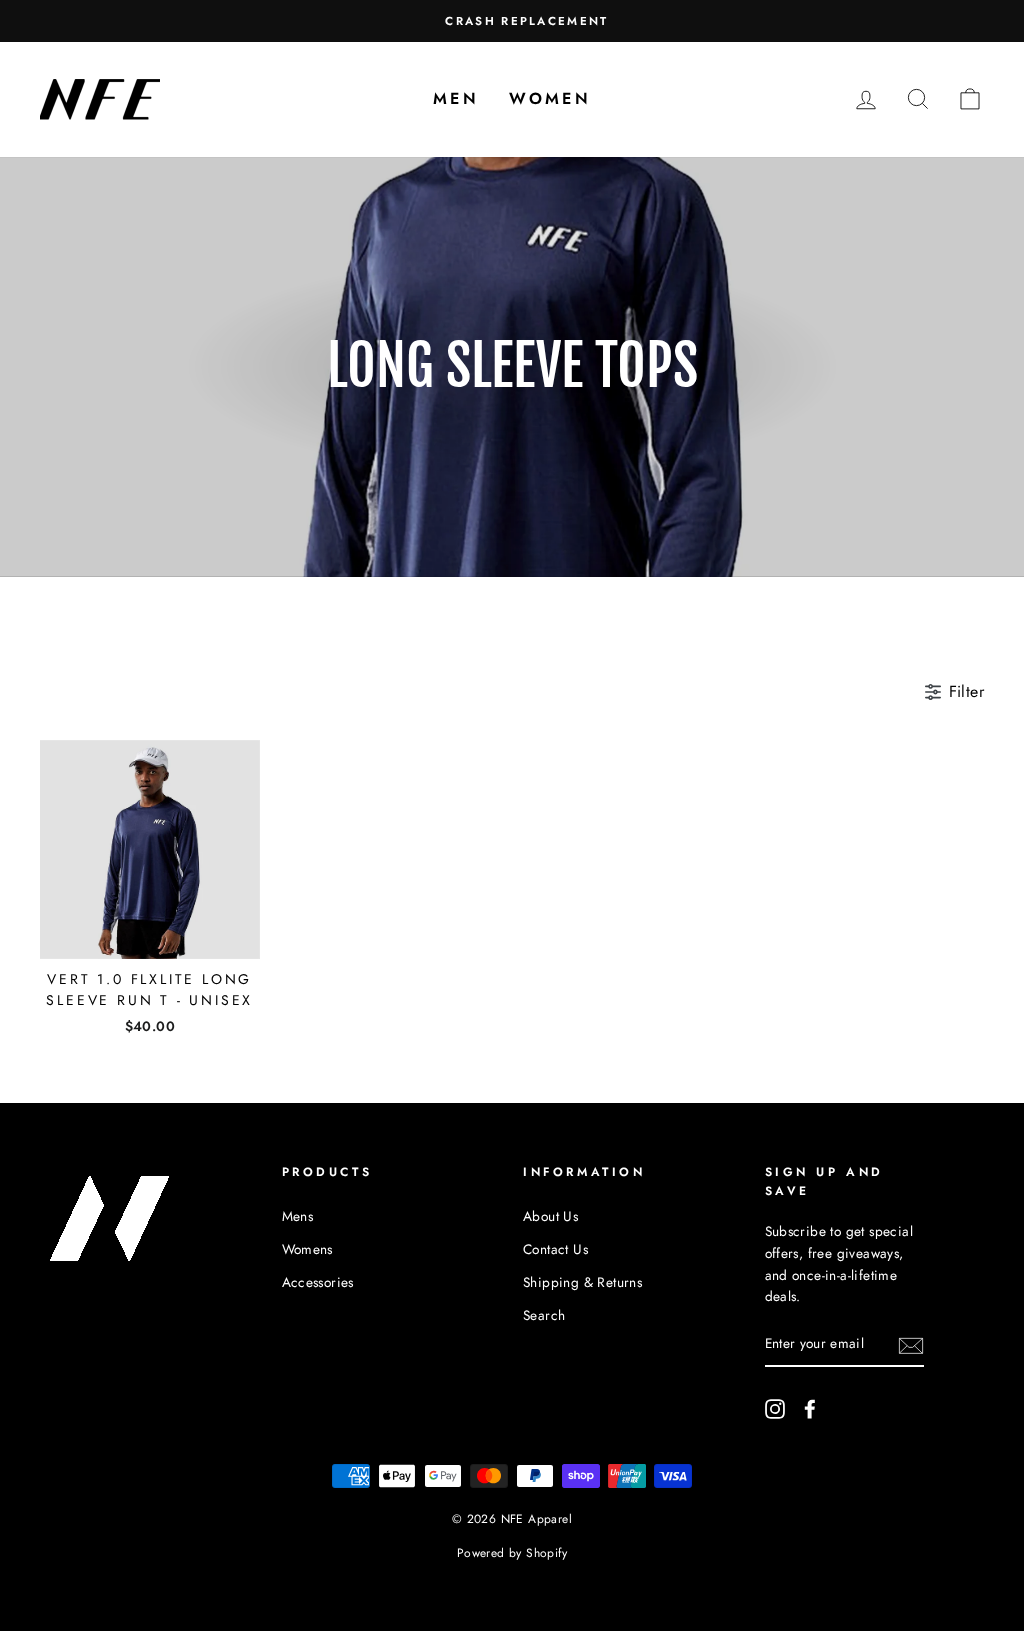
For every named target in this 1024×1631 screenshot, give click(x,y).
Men (456, 98)
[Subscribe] (911, 1345)
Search (544, 1315)
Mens (298, 1216)
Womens (307, 1249)
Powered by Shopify (512, 1553)
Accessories (318, 1282)
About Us (550, 1216)
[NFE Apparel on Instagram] (775, 1408)
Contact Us (555, 1249)
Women (550, 98)
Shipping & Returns (582, 1282)
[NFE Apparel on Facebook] (810, 1408)
